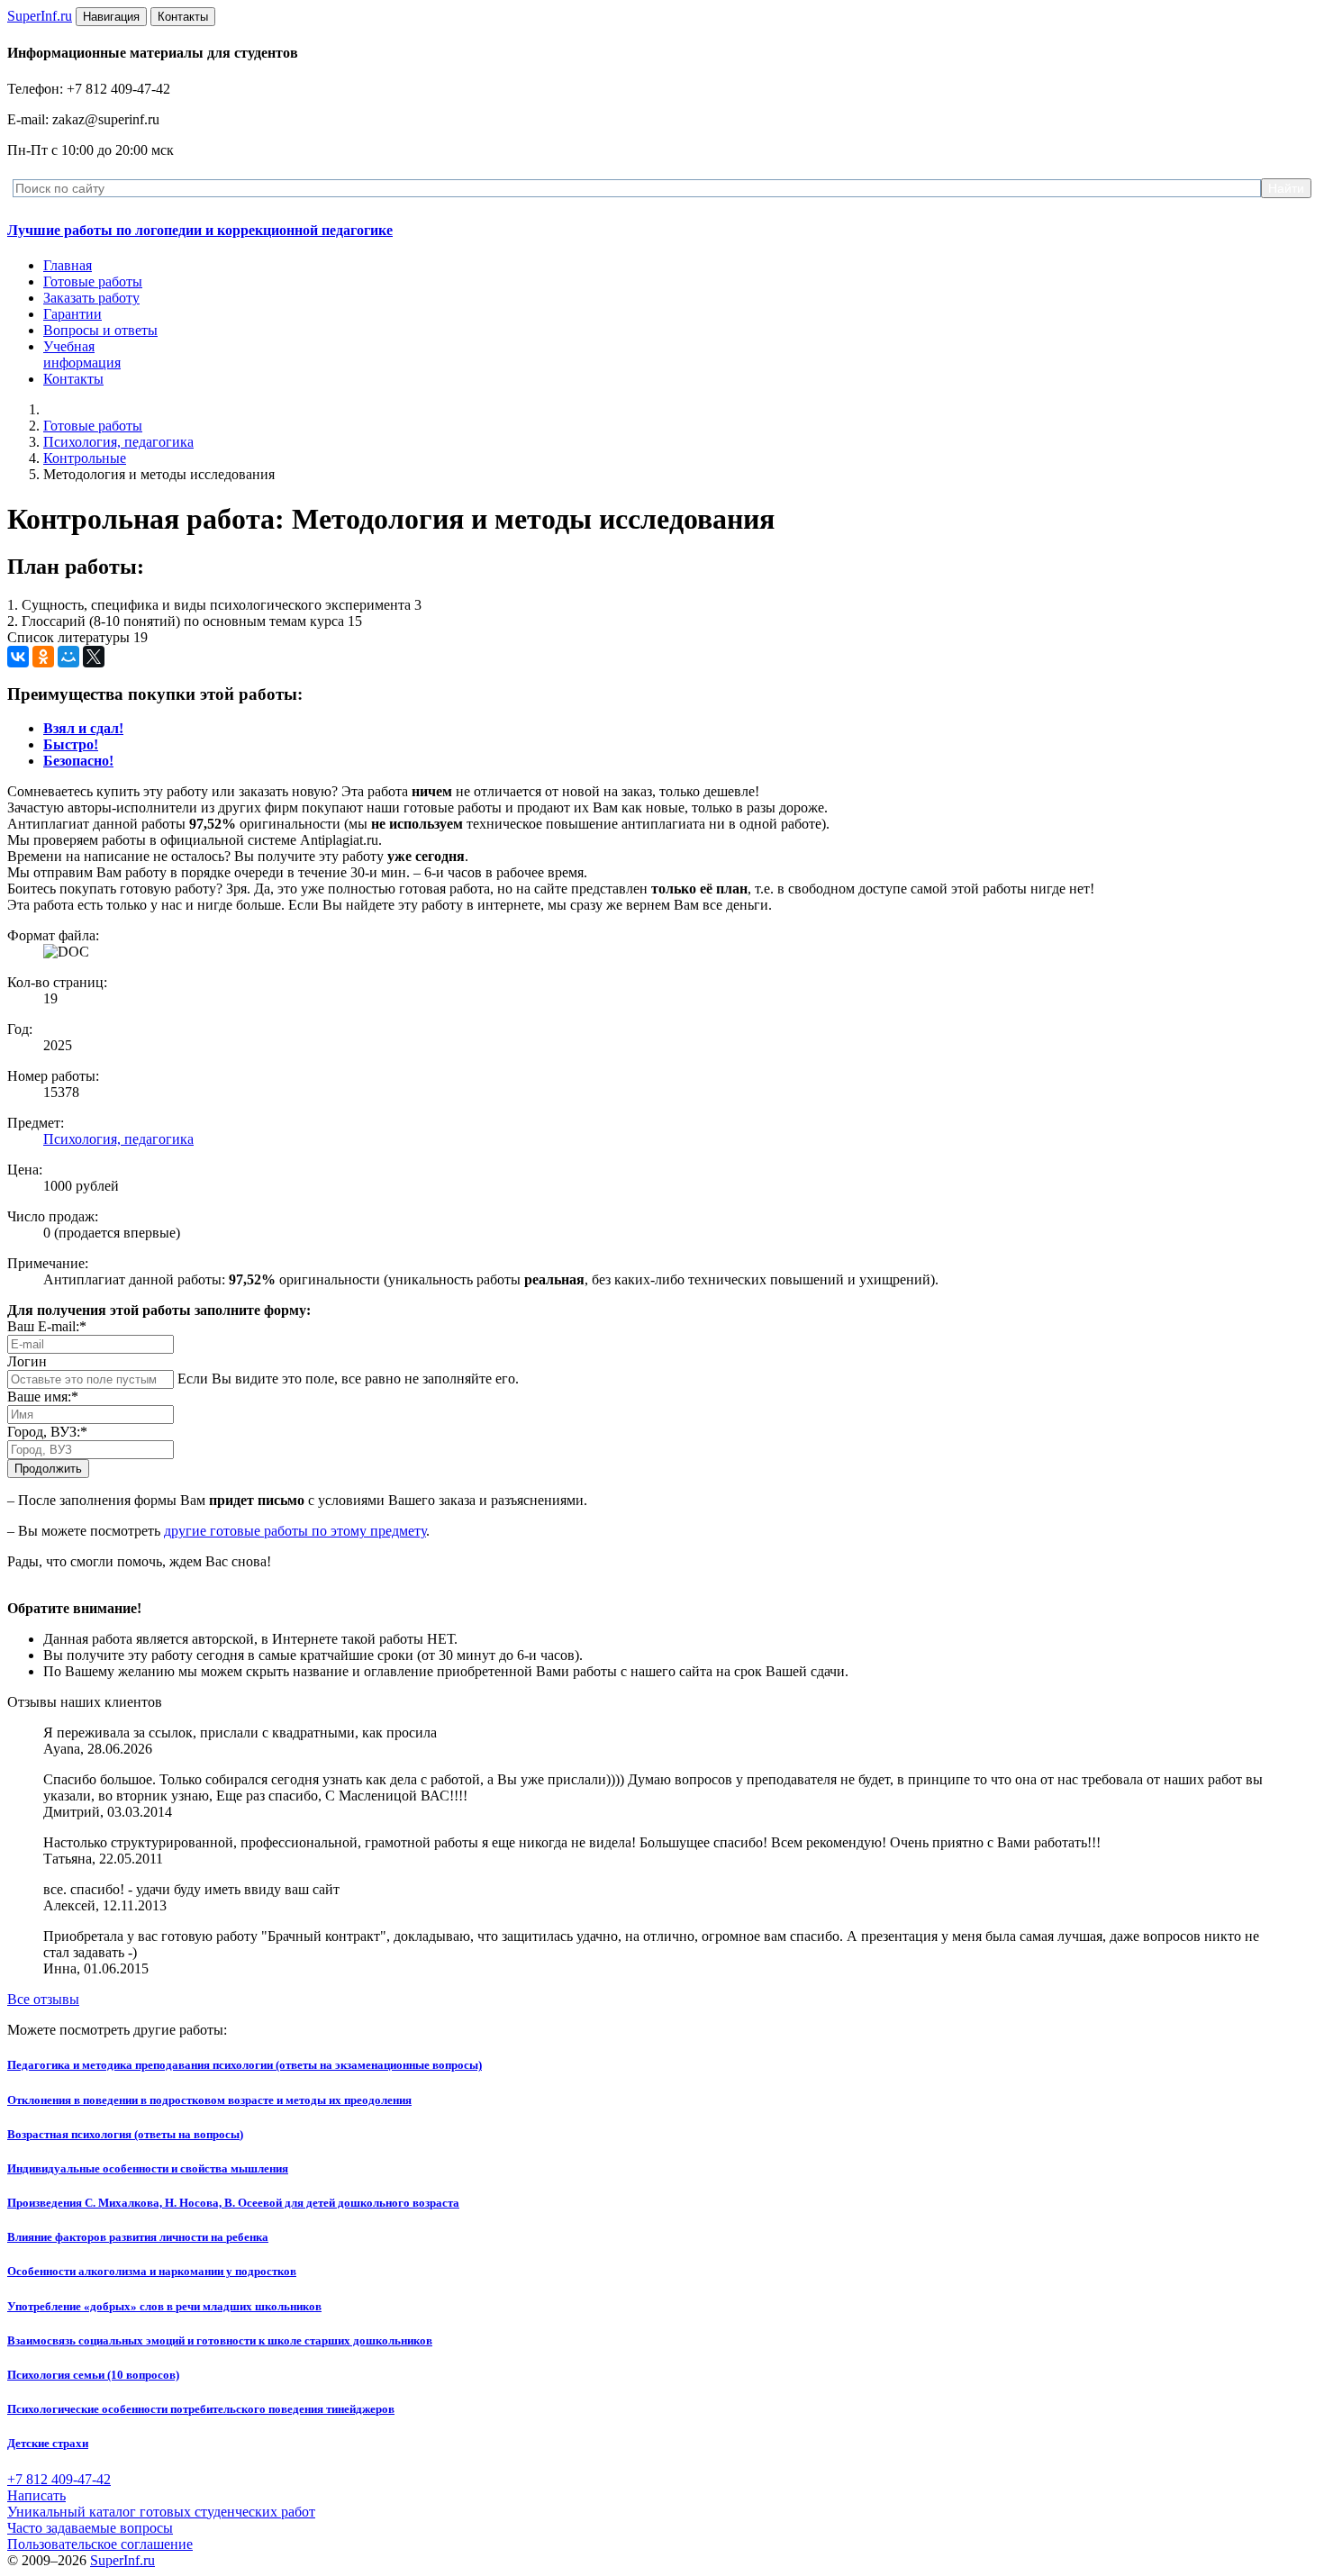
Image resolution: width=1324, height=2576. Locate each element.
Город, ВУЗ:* (47, 1432)
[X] (94, 657)
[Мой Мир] (68, 657)
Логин (27, 1361)
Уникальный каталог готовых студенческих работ (161, 2512)
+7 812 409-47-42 (59, 2479)
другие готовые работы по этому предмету (295, 1531)
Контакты (73, 379)
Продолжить (48, 1469)
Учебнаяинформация (82, 354)
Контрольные (85, 458)
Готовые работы (93, 281)
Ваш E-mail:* (47, 1326)
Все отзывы (43, 1999)
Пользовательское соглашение (100, 2544)
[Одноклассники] (43, 657)
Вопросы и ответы (100, 330)
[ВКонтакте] (18, 657)
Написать (36, 2495)
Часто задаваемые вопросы (90, 2528)
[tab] (83, 728)
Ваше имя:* (43, 1397)
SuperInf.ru (122, 2560)
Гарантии (73, 314)
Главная (68, 265)
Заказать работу (91, 298)
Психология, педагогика (118, 442)
